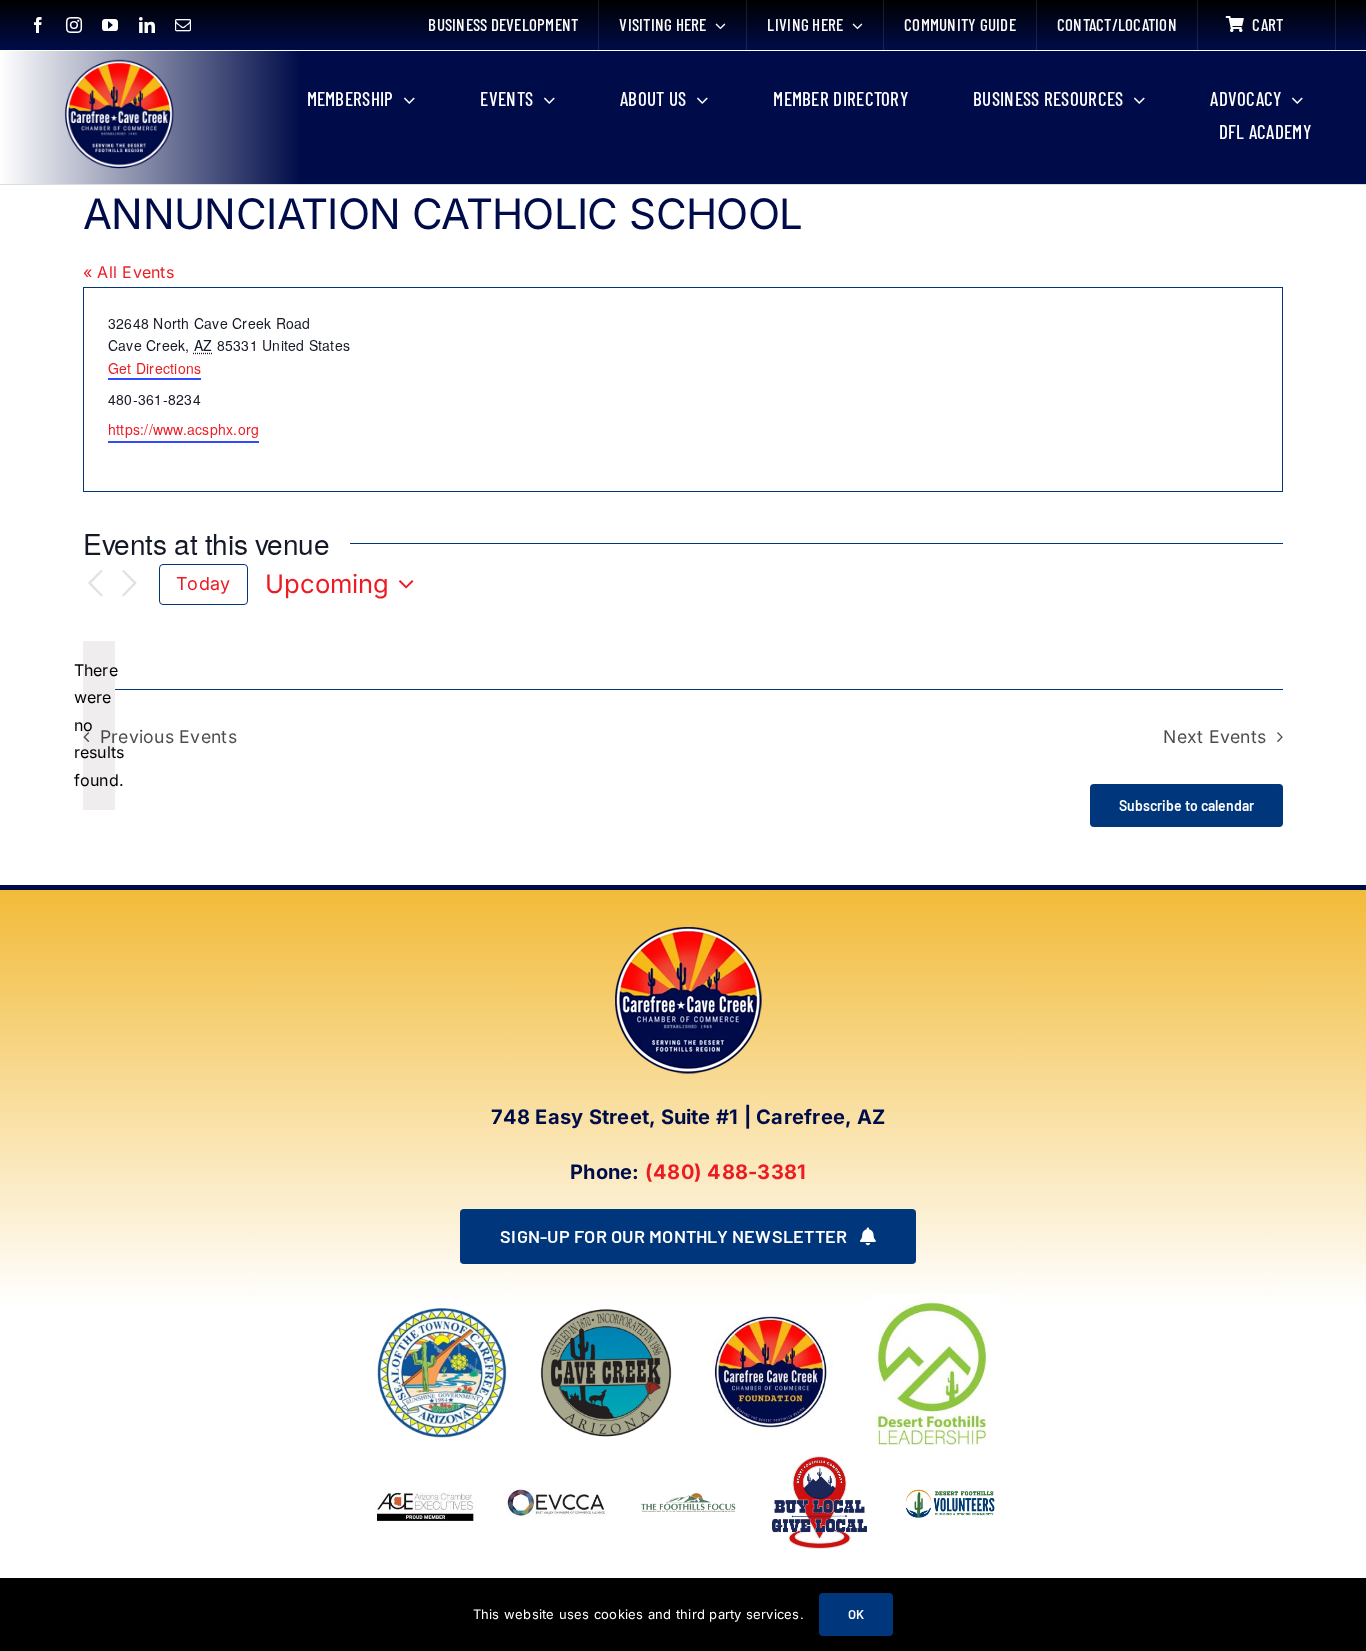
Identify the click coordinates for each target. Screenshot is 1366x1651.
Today (203, 583)
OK (856, 1614)
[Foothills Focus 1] (688, 1498)
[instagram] (74, 25)
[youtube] (110, 25)
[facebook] (38, 25)
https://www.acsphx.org (183, 429)
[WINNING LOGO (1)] (950, 1485)
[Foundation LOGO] (770, 1314)
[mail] (183, 25)
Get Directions (154, 368)
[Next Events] (129, 584)
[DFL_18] (935, 1302)
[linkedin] (147, 25)
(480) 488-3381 (725, 1172)
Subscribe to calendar (1186, 805)
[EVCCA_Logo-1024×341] (556, 1460)
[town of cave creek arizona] (606, 1314)
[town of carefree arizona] (442, 1314)
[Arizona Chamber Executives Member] (425, 1460)
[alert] (99, 726)
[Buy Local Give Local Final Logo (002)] (819, 1460)
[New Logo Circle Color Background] (118, 62)
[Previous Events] (95, 584)
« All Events (128, 272)
